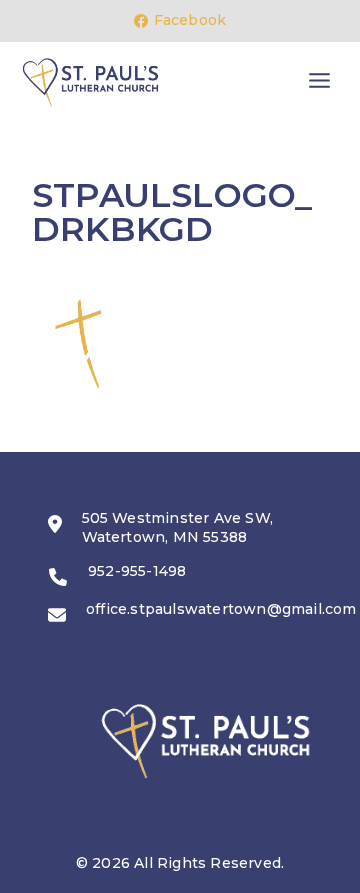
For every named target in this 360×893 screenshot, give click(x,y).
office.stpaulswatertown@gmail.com (221, 609)
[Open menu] (319, 81)
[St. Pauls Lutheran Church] (90, 82)
